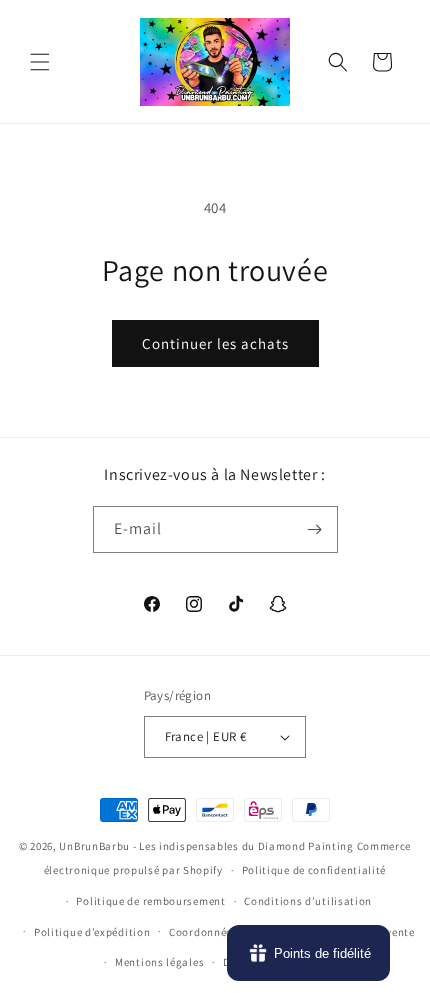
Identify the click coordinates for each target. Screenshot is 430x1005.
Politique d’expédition (92, 932)
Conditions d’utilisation (308, 901)
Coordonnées (203, 932)
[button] (40, 62)
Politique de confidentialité (314, 870)
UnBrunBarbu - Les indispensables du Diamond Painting (206, 846)
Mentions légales (159, 962)
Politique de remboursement (150, 901)
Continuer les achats (215, 343)
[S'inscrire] (315, 529)
